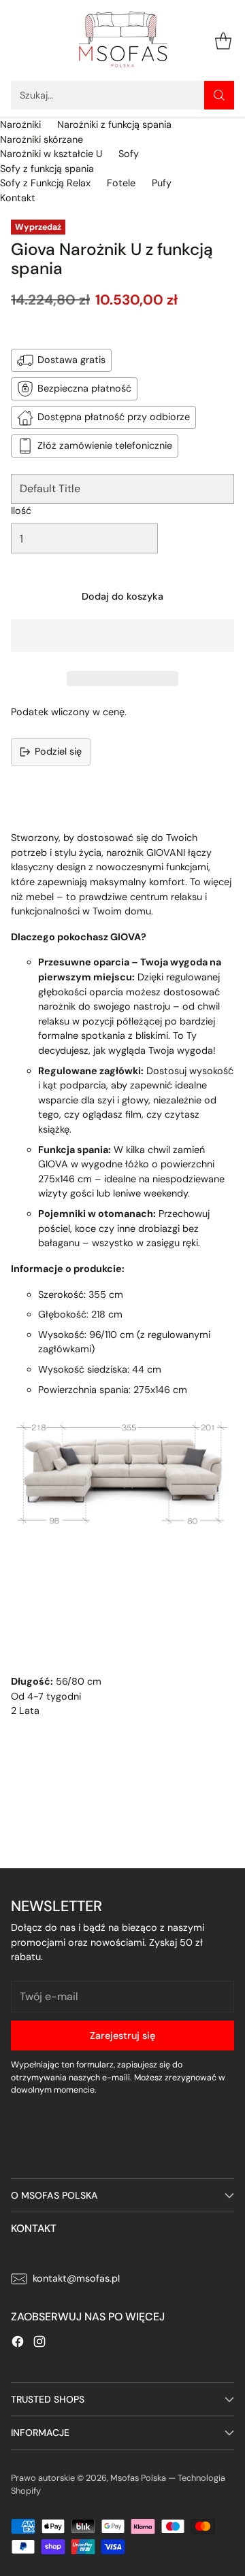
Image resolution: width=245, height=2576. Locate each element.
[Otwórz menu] (18, 40)
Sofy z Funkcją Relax (45, 183)
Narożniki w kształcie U (51, 154)
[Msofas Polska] (122, 40)
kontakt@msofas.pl (76, 2278)
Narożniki (20, 124)
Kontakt (18, 198)
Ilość (21, 511)
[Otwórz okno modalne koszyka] (223, 40)
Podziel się (58, 751)
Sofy (129, 154)
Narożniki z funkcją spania (114, 124)
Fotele (121, 183)
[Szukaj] (219, 95)
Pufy (162, 183)
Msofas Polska (138, 2478)
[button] (122, 636)
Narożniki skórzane (42, 139)
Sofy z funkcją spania (47, 169)
